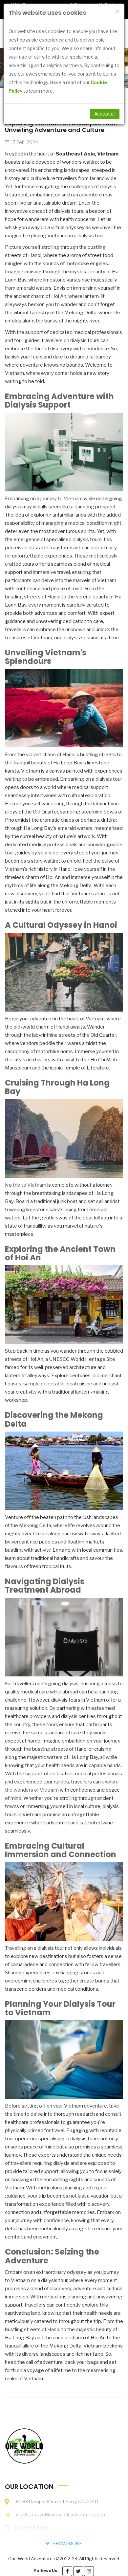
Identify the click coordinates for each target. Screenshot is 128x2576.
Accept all (105, 114)
